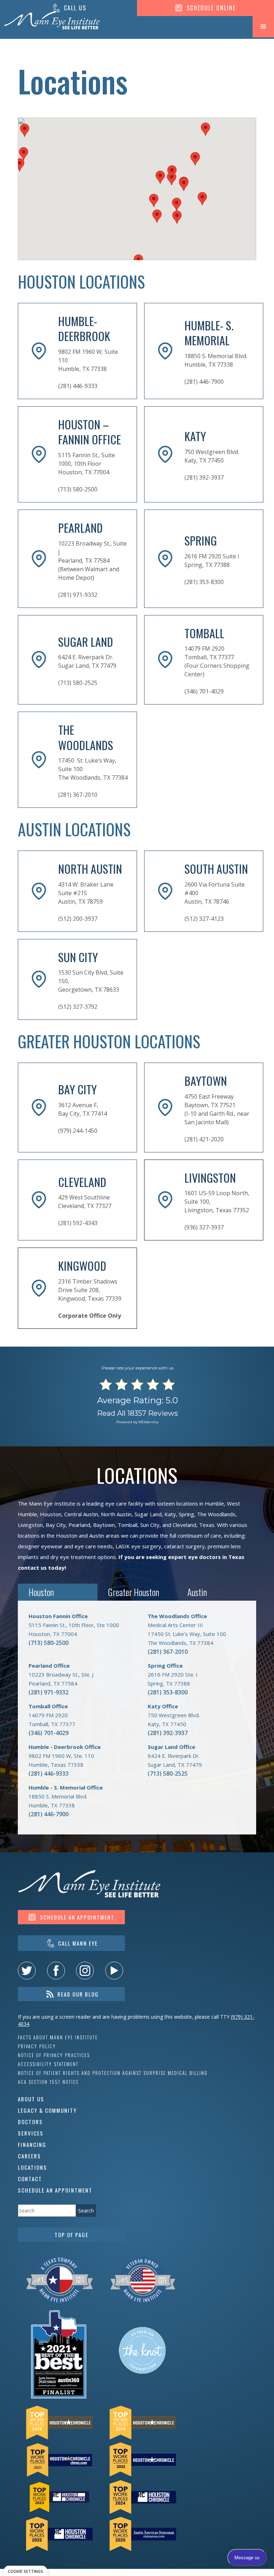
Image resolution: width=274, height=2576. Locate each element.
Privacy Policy (37, 2046)
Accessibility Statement (48, 2064)
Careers (29, 2156)
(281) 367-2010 (168, 1652)
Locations (32, 2167)
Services (31, 2133)
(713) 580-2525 (168, 1774)
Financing (32, 2144)
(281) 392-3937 (168, 1733)
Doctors (30, 2122)
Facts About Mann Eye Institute (58, 2037)
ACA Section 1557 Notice (48, 2082)
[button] (263, 27)
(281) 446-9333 (49, 1774)
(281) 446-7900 (49, 1814)
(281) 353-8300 (168, 1692)
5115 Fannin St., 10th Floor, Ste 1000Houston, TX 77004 (74, 1625)
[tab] (58, 1592)
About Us (31, 2099)
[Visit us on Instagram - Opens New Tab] (85, 1971)
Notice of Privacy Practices (54, 2055)
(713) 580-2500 (49, 1643)
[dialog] (26, 2571)
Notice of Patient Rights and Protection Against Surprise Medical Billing (113, 2073)
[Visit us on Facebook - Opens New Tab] (56, 1971)
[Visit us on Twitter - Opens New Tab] (27, 1971)
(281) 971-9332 (49, 1692)
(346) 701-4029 (49, 1733)
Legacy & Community (47, 2110)
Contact (30, 2179)
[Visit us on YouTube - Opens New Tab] (114, 1971)
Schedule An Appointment (55, 2190)
